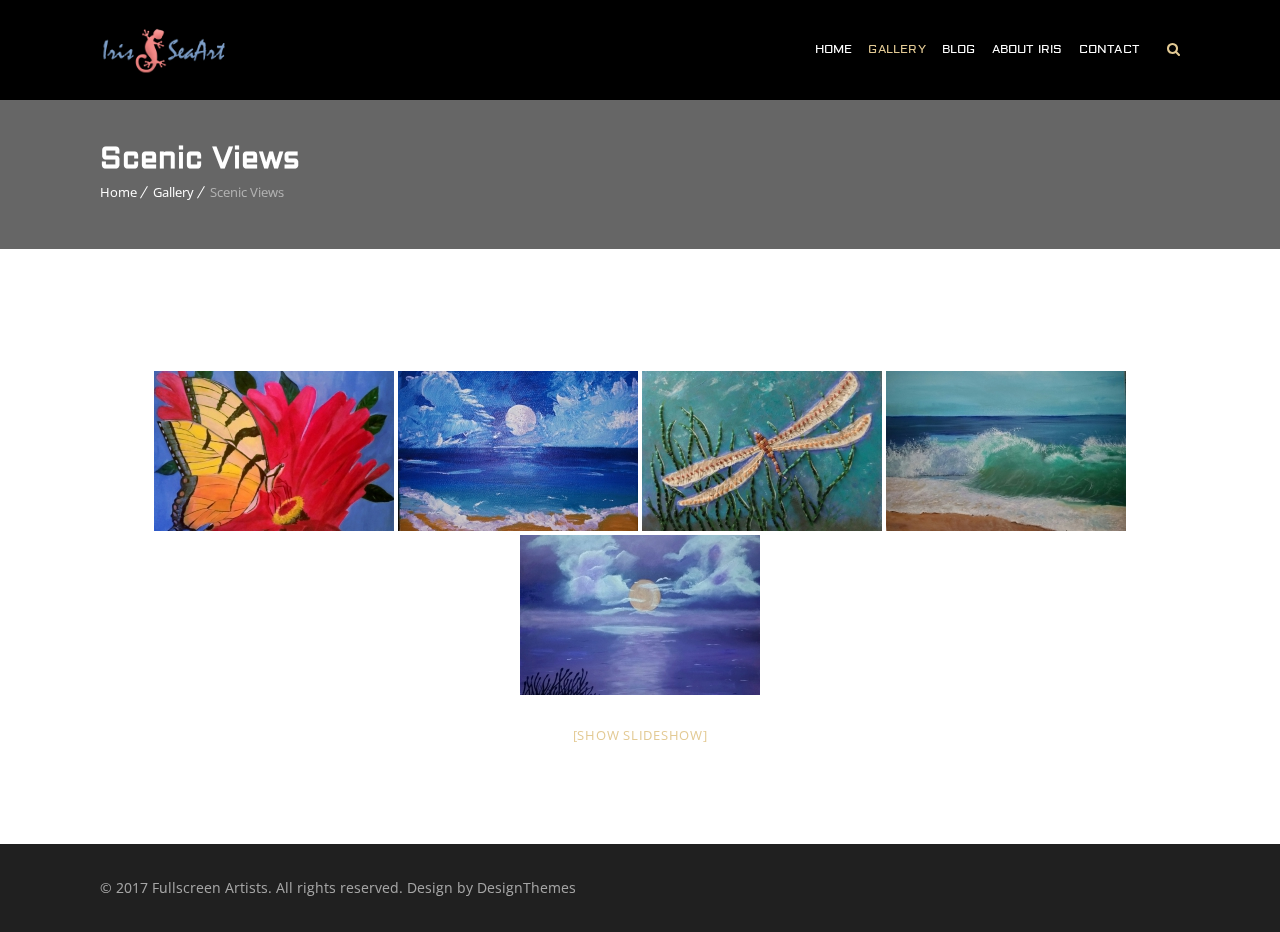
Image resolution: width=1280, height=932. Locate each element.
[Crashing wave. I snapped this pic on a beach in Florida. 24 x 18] (1006, 451)
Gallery (896, 49)
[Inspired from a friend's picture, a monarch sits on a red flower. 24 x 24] (274, 451)
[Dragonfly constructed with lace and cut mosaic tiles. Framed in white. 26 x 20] (762, 451)
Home (834, 49)
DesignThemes (526, 887)
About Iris (1027, 49)
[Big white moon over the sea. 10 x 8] (518, 451)
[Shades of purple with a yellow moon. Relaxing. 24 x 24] (640, 615)
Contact (1109, 49)
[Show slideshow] (640, 735)
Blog (959, 49)
